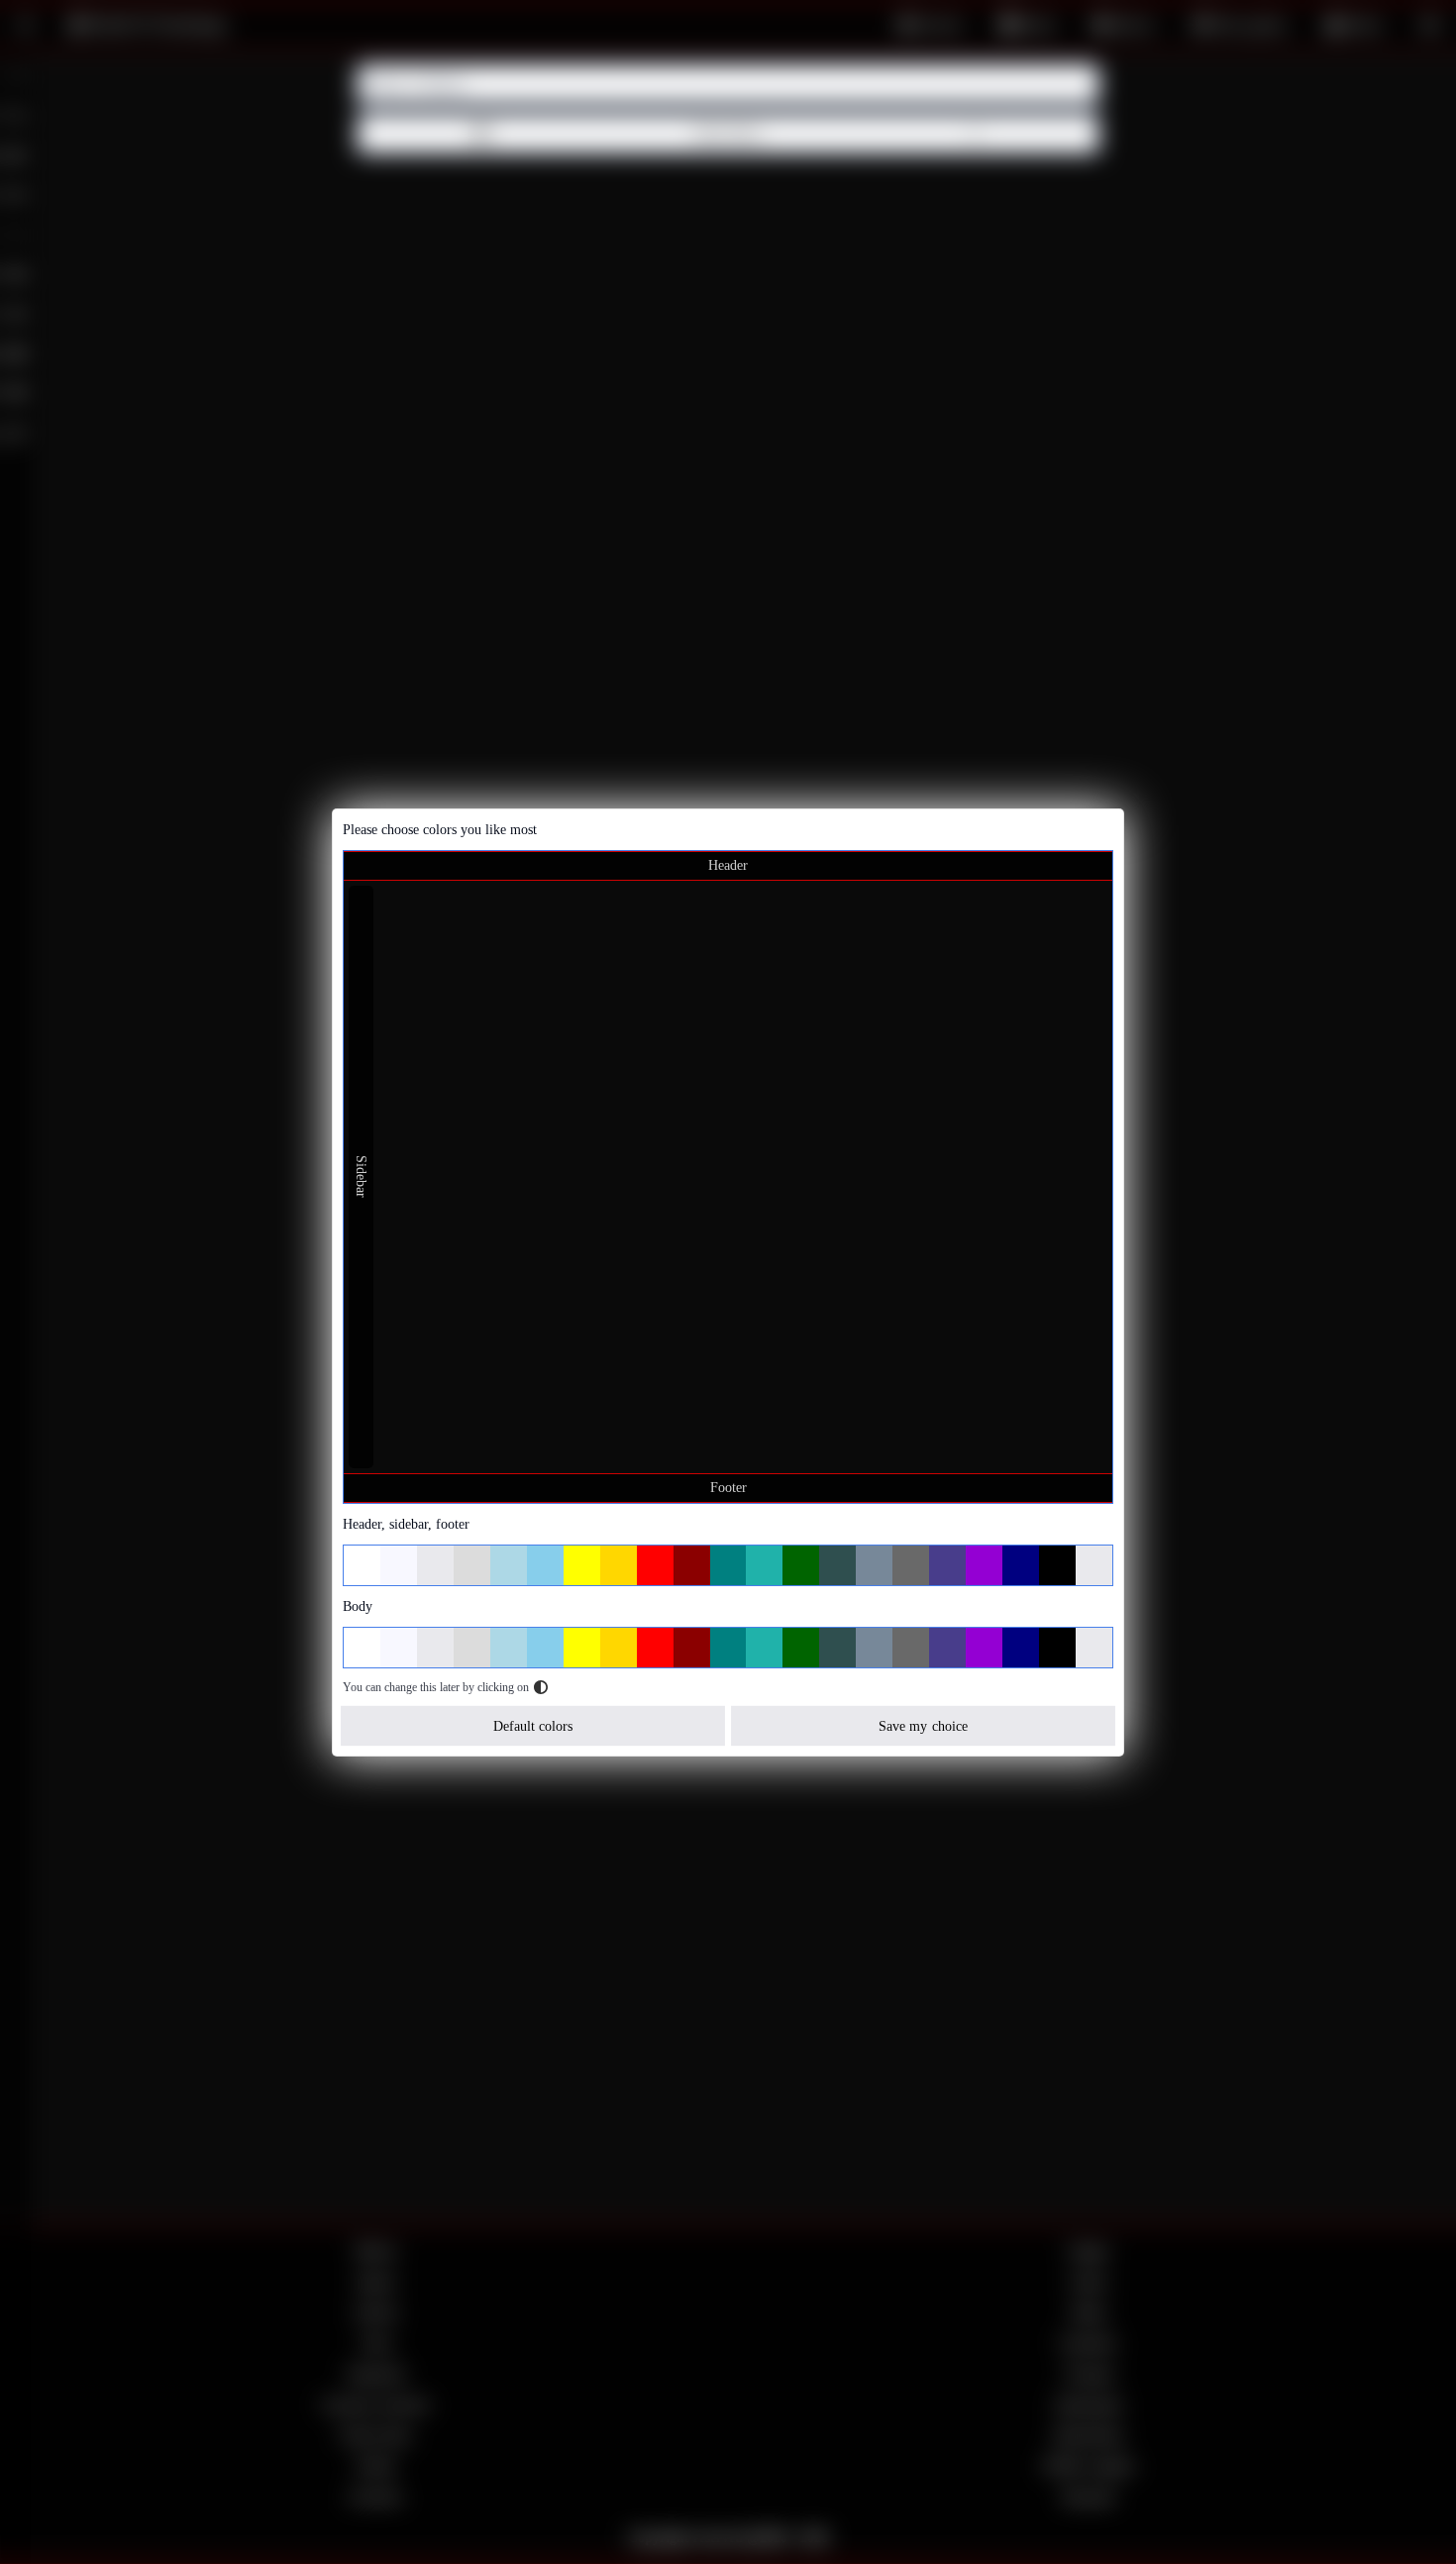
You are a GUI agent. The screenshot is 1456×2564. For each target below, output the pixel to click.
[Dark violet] (984, 1565)
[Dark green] (801, 1565)
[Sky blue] (545, 1565)
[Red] (655, 1565)
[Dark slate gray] (837, 1565)
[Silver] (435, 1565)
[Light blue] (509, 1565)
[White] (362, 1565)
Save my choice (923, 1725)
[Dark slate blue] (947, 1565)
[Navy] (1021, 1565)
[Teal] (728, 1565)
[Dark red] (692, 1565)
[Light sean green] (764, 1565)
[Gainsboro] (472, 1565)
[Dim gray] (911, 1565)
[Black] (1057, 1565)
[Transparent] (1094, 1565)
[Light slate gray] (874, 1565)
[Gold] (619, 1565)
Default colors (533, 1725)
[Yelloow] (582, 1565)
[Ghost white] (399, 1565)
